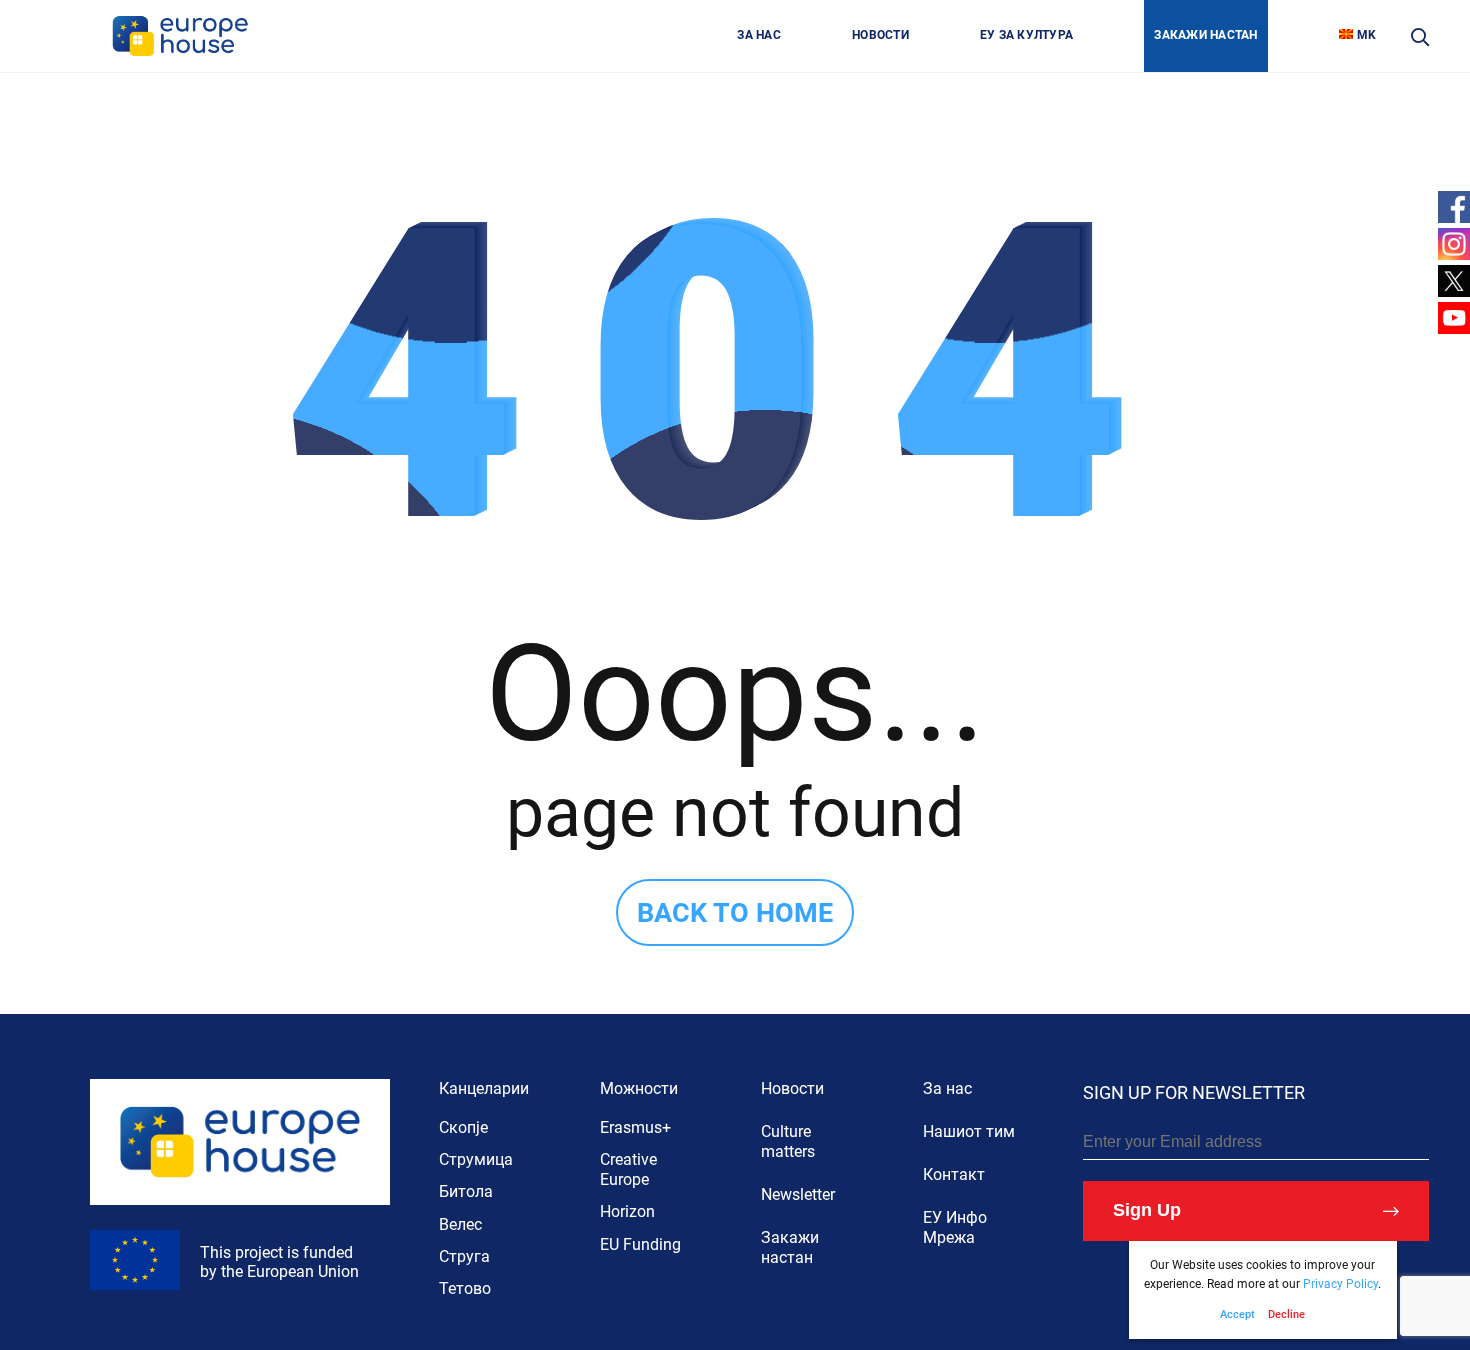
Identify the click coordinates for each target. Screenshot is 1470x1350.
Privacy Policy (1340, 1284)
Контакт (954, 1174)
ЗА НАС (758, 35)
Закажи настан (790, 1247)
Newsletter (798, 1194)
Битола (466, 1191)
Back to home (735, 913)
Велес (460, 1224)
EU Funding (640, 1244)
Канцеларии (484, 1088)
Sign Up (1147, 1210)
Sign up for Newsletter (1194, 1092)
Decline (1286, 1314)
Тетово (465, 1288)
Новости (792, 1088)
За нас (947, 1088)
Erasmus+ (635, 1127)
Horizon (627, 1211)
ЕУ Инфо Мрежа (955, 1227)
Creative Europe (628, 1169)
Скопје (463, 1127)
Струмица (476, 1159)
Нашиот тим (969, 1131)
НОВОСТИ (880, 35)
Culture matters (788, 1141)
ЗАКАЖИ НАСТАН (1205, 35)
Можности (639, 1088)
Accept (1237, 1314)
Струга (464, 1256)
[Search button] (1419, 35)
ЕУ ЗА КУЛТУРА (1026, 35)
